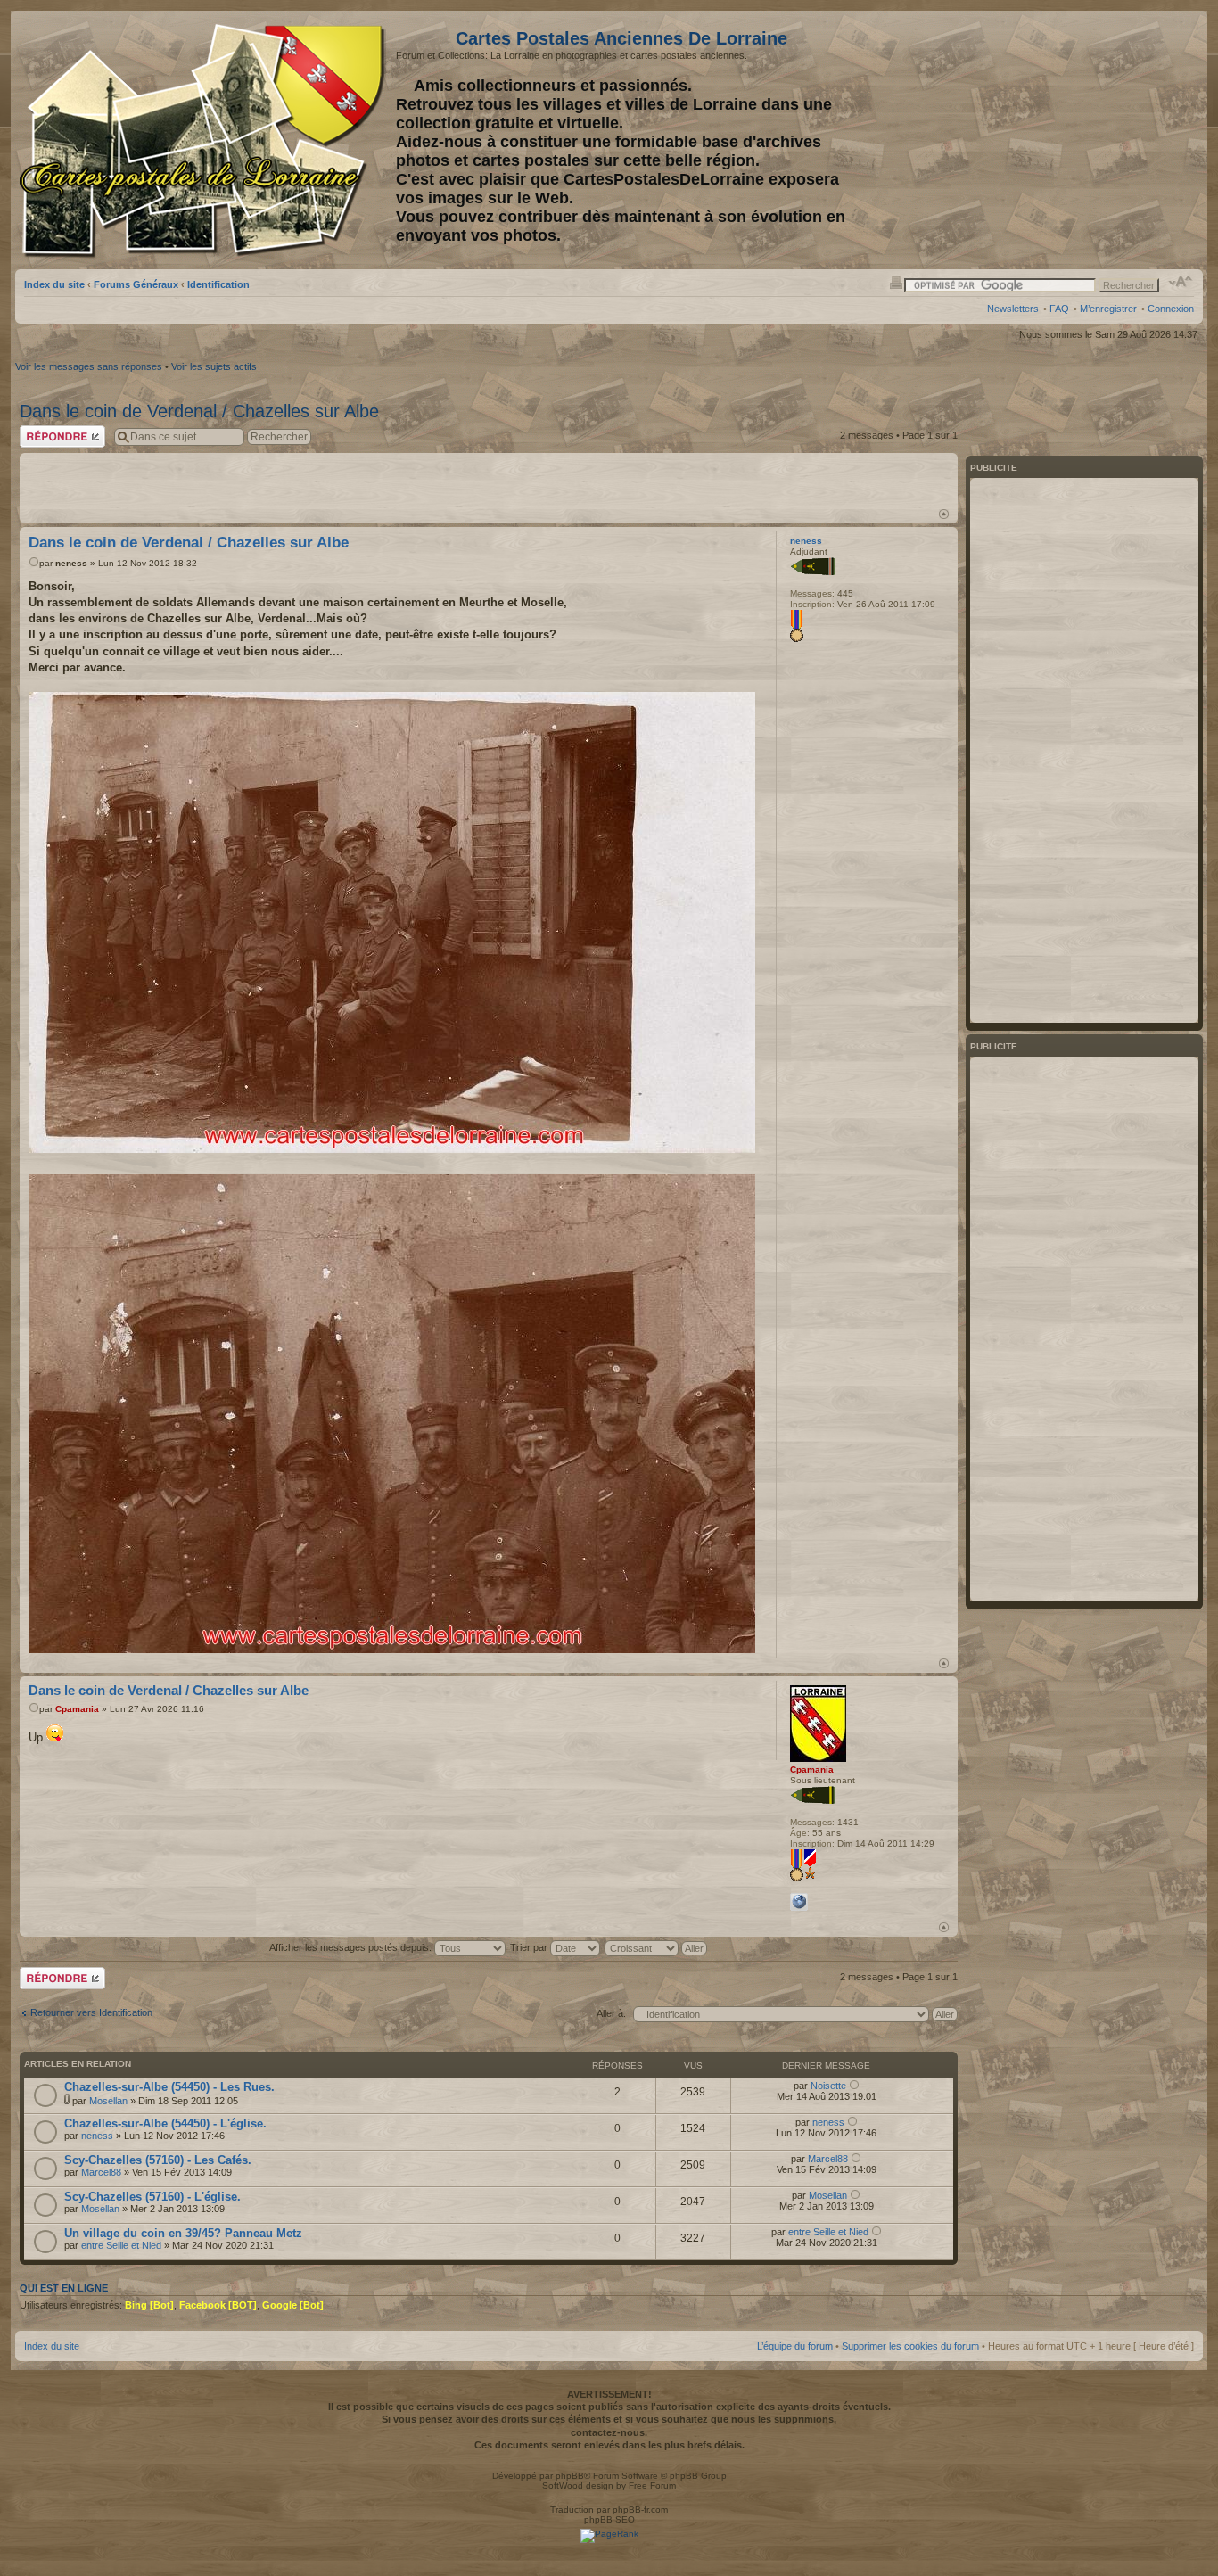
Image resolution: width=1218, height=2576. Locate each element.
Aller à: (611, 2013)
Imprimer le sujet (896, 282)
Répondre (41, 431)
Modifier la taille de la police (1181, 282)
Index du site (54, 284)
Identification (218, 284)
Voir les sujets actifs (214, 366)
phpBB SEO (609, 2519)
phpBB (570, 2476)
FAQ (1059, 309)
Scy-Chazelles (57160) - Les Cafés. (158, 2160)
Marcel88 (101, 2172)
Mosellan (108, 2101)
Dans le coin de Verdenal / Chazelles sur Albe (199, 411)
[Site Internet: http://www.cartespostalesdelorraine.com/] (799, 1902)
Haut (944, 514)
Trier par (530, 1947)
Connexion (1171, 309)
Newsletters (1013, 309)
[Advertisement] (1084, 750)
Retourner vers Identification (91, 2012)
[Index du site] (206, 141)
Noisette (828, 2086)
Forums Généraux (136, 284)
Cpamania (77, 1709)
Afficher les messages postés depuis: (352, 1947)
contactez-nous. (609, 2432)
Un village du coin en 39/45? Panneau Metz (183, 2233)
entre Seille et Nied (121, 2245)
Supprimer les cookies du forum (910, 2346)
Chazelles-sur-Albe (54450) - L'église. (165, 2123)
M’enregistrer (1108, 309)
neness (71, 563)
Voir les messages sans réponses (89, 366)
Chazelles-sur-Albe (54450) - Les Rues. (169, 2087)
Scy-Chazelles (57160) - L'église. (152, 2197)
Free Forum (652, 2485)
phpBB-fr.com (640, 2510)
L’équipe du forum (795, 2346)
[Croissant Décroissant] (657, 1947)
